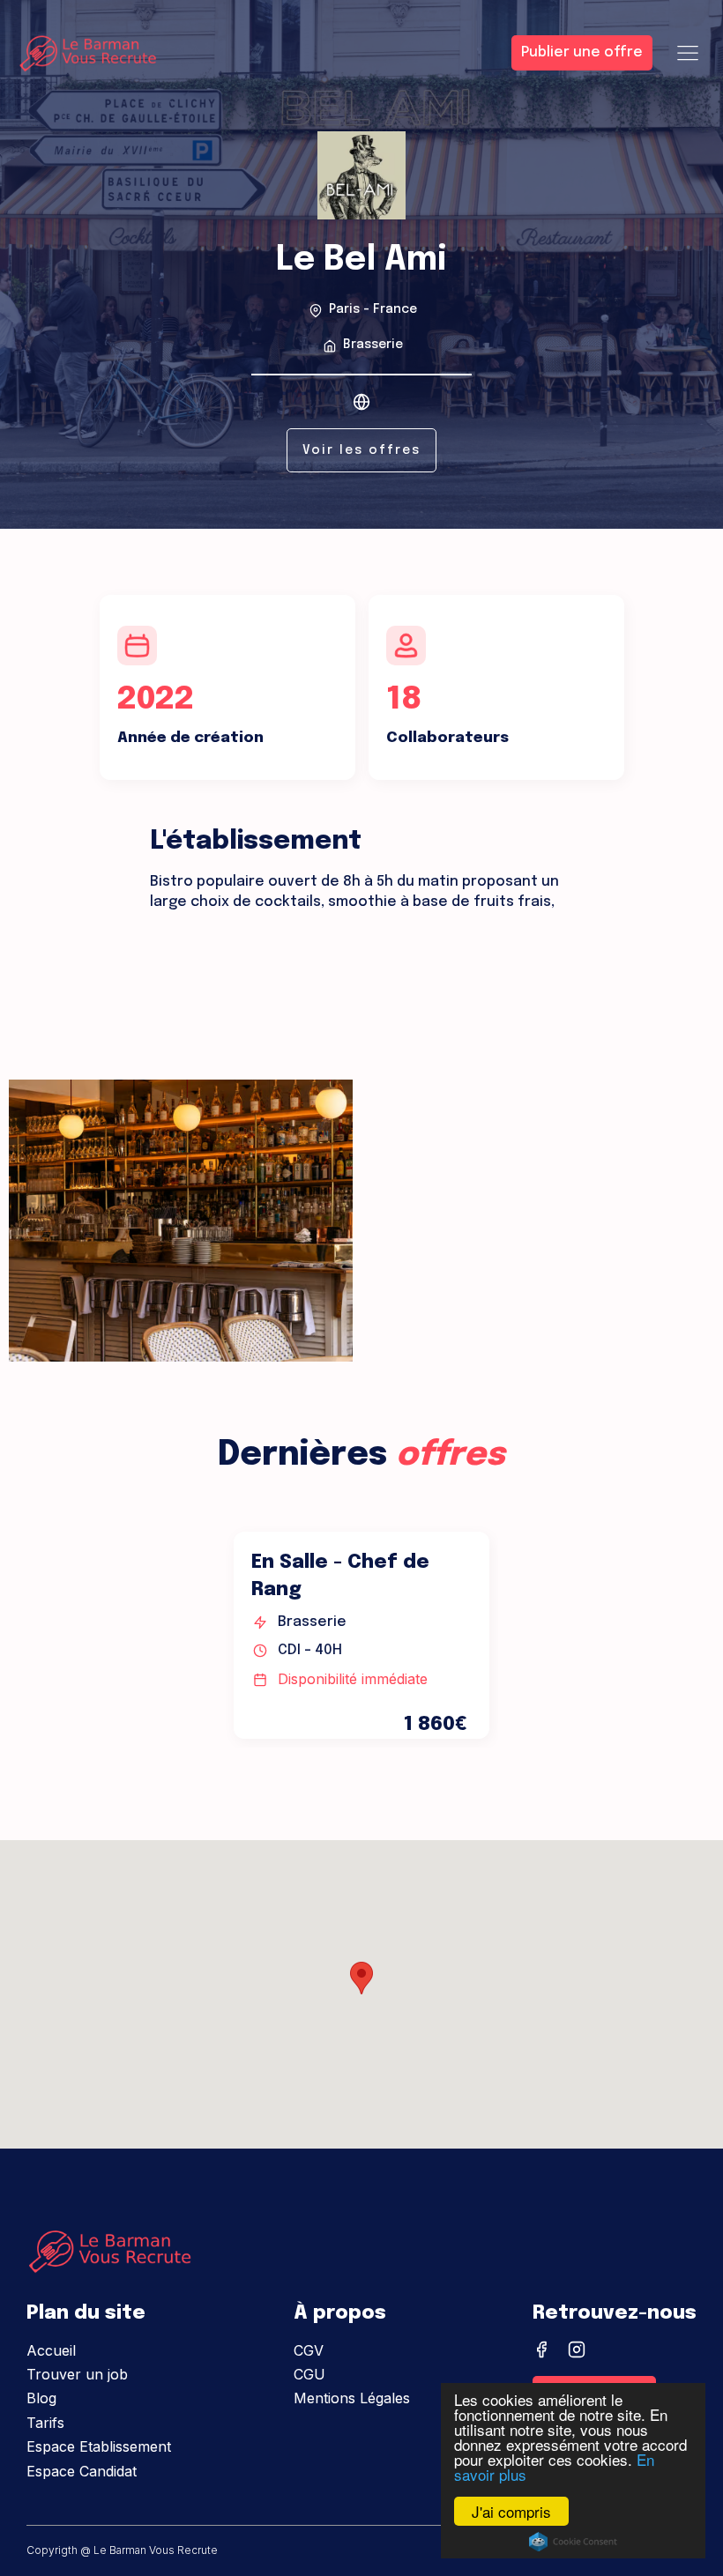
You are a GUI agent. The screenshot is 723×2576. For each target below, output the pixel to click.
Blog (41, 2398)
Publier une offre (582, 52)
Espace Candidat (82, 2471)
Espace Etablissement (99, 2446)
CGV (309, 2350)
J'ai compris (511, 2511)
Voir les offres (361, 450)
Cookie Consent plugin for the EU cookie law (573, 2542)
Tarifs (45, 2423)
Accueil (51, 2350)
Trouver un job (77, 2374)
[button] (361, 1978)
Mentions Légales (352, 2398)
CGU (309, 2374)
